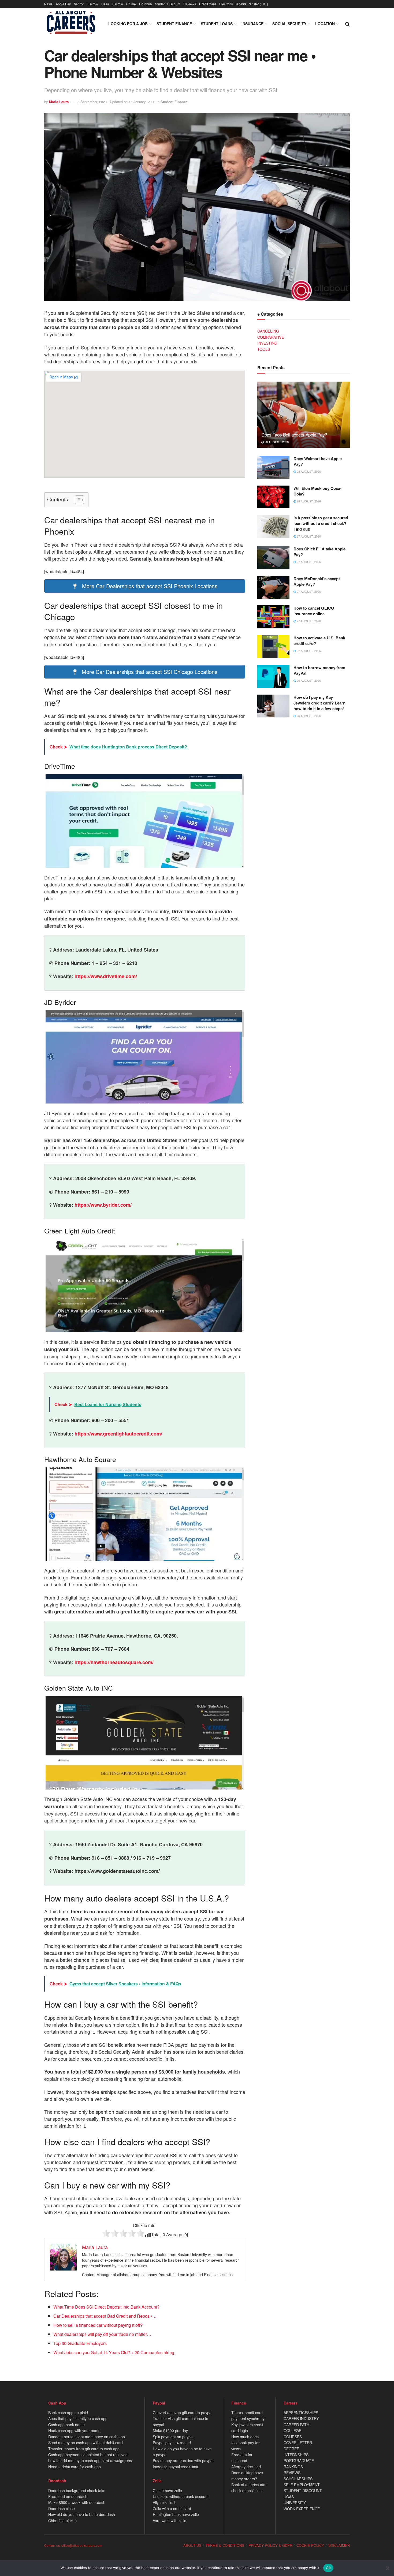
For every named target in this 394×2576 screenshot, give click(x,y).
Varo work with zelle (170, 2521)
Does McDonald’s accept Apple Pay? (317, 581)
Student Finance (174, 24)
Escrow (93, 4)
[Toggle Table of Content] (77, 500)
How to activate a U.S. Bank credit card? (319, 641)
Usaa (105, 4)
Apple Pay (63, 4)
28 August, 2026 (276, 442)
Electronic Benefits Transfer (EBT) (244, 4)
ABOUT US (192, 2545)
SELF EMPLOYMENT (302, 2485)
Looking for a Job (128, 24)
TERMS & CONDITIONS (225, 2545)
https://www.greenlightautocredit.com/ (118, 1434)
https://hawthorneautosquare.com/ (114, 1662)
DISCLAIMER (339, 2545)
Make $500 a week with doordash (77, 2502)
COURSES (293, 2437)
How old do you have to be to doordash (82, 2514)
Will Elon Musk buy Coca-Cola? (317, 491)
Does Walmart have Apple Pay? (318, 461)
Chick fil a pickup (62, 2521)
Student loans (217, 24)
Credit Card (208, 4)
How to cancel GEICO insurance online (314, 611)
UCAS (289, 2497)
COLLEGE (292, 2430)
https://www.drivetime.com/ (106, 976)
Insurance (252, 24)
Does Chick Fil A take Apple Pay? (319, 552)
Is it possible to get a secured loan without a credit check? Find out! (321, 523)
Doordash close (62, 2508)
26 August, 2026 (308, 680)
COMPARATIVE (271, 337)
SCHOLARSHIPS (298, 2479)
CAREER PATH (296, 2425)
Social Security (289, 24)
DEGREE (291, 2449)
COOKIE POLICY (310, 2545)
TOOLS (264, 349)
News (48, 4)
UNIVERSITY (295, 2503)
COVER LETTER (298, 2443)
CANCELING (268, 331)
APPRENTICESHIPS (301, 2413)
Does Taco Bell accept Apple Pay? (294, 435)
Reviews (190, 4)
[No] (387, 2568)
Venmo (79, 4)
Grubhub (146, 4)
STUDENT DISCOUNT (303, 2491)
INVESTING (267, 343)
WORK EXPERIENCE (302, 2509)
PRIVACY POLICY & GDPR (270, 2545)
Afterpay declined (246, 2467)
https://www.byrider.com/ (103, 1205)
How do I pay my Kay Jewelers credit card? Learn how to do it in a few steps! (319, 703)
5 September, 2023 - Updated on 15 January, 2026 (116, 102)
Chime (131, 4)
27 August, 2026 (308, 536)
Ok (328, 2568)
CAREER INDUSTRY (301, 2418)
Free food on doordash (68, 2496)
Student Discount (168, 4)
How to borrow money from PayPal (319, 670)
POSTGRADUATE (299, 2461)
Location (325, 24)
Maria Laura (59, 102)
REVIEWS (292, 2473)
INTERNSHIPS (296, 2455)
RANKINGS (293, 2467)
